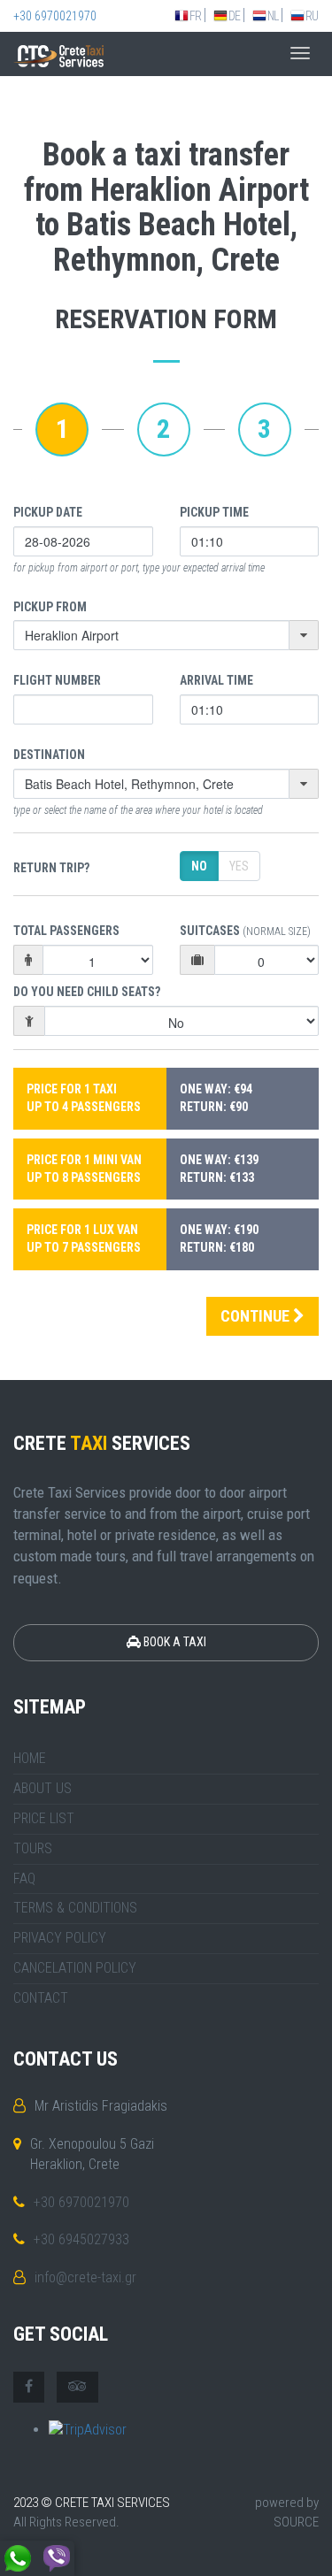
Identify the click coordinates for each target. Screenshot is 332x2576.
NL (273, 16)
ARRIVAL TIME (216, 680)
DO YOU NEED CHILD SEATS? (87, 992)
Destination (49, 755)
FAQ (24, 1878)
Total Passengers (66, 931)
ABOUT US (42, 1788)
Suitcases (245, 931)
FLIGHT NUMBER (57, 680)
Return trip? (51, 868)
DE (234, 16)
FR (195, 16)
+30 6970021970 (55, 16)
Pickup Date (48, 512)
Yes (239, 866)
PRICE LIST (44, 1818)
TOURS (33, 1848)
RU (312, 16)
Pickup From (50, 607)
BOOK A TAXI (174, 1642)
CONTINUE (257, 1316)
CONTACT (41, 1998)
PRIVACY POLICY (60, 1938)
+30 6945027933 (81, 2239)
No (199, 866)
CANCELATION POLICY (75, 1968)
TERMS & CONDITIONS (75, 1908)
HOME (30, 1758)
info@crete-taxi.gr (85, 2277)
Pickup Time (214, 512)
